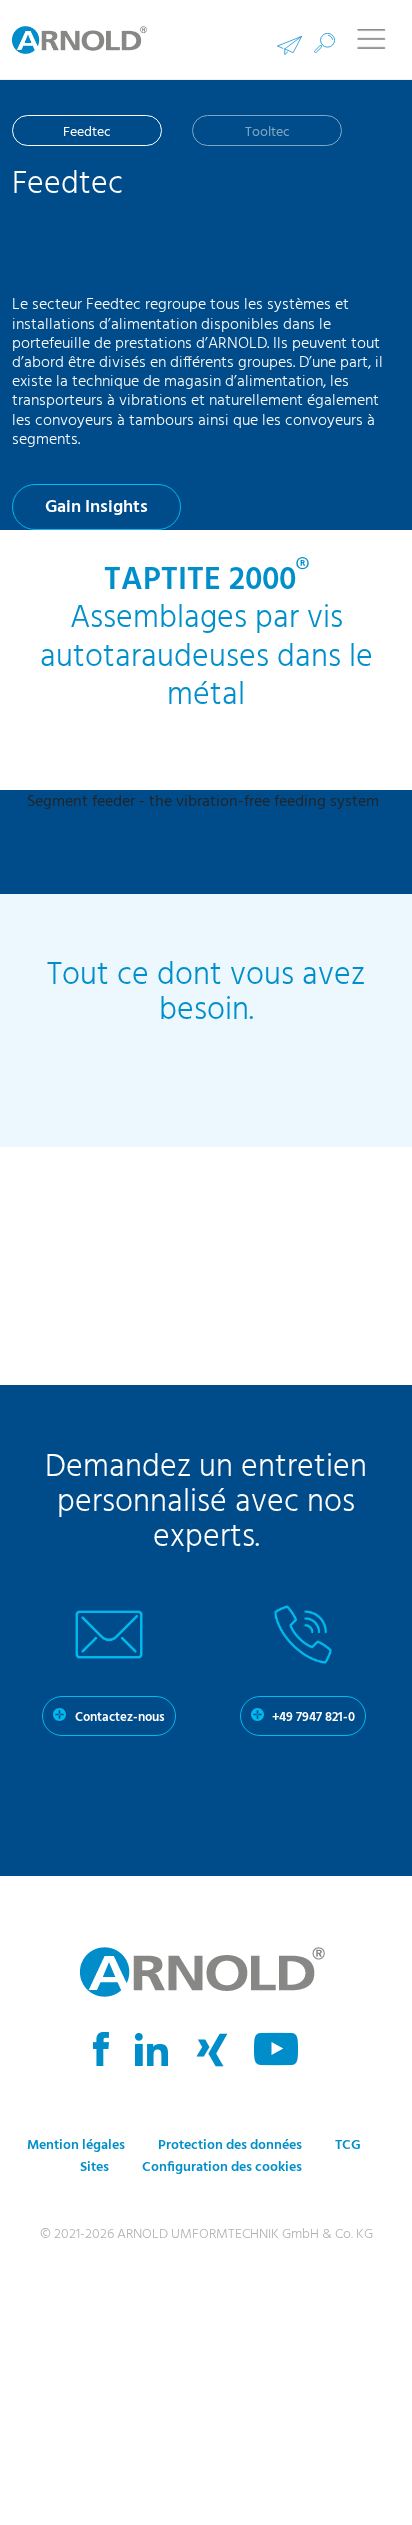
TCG (348, 2147)
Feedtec (87, 132)
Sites (94, 2169)
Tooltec (267, 132)
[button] (324, 44)
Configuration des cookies (222, 2169)
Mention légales (76, 2147)
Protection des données (231, 2147)
